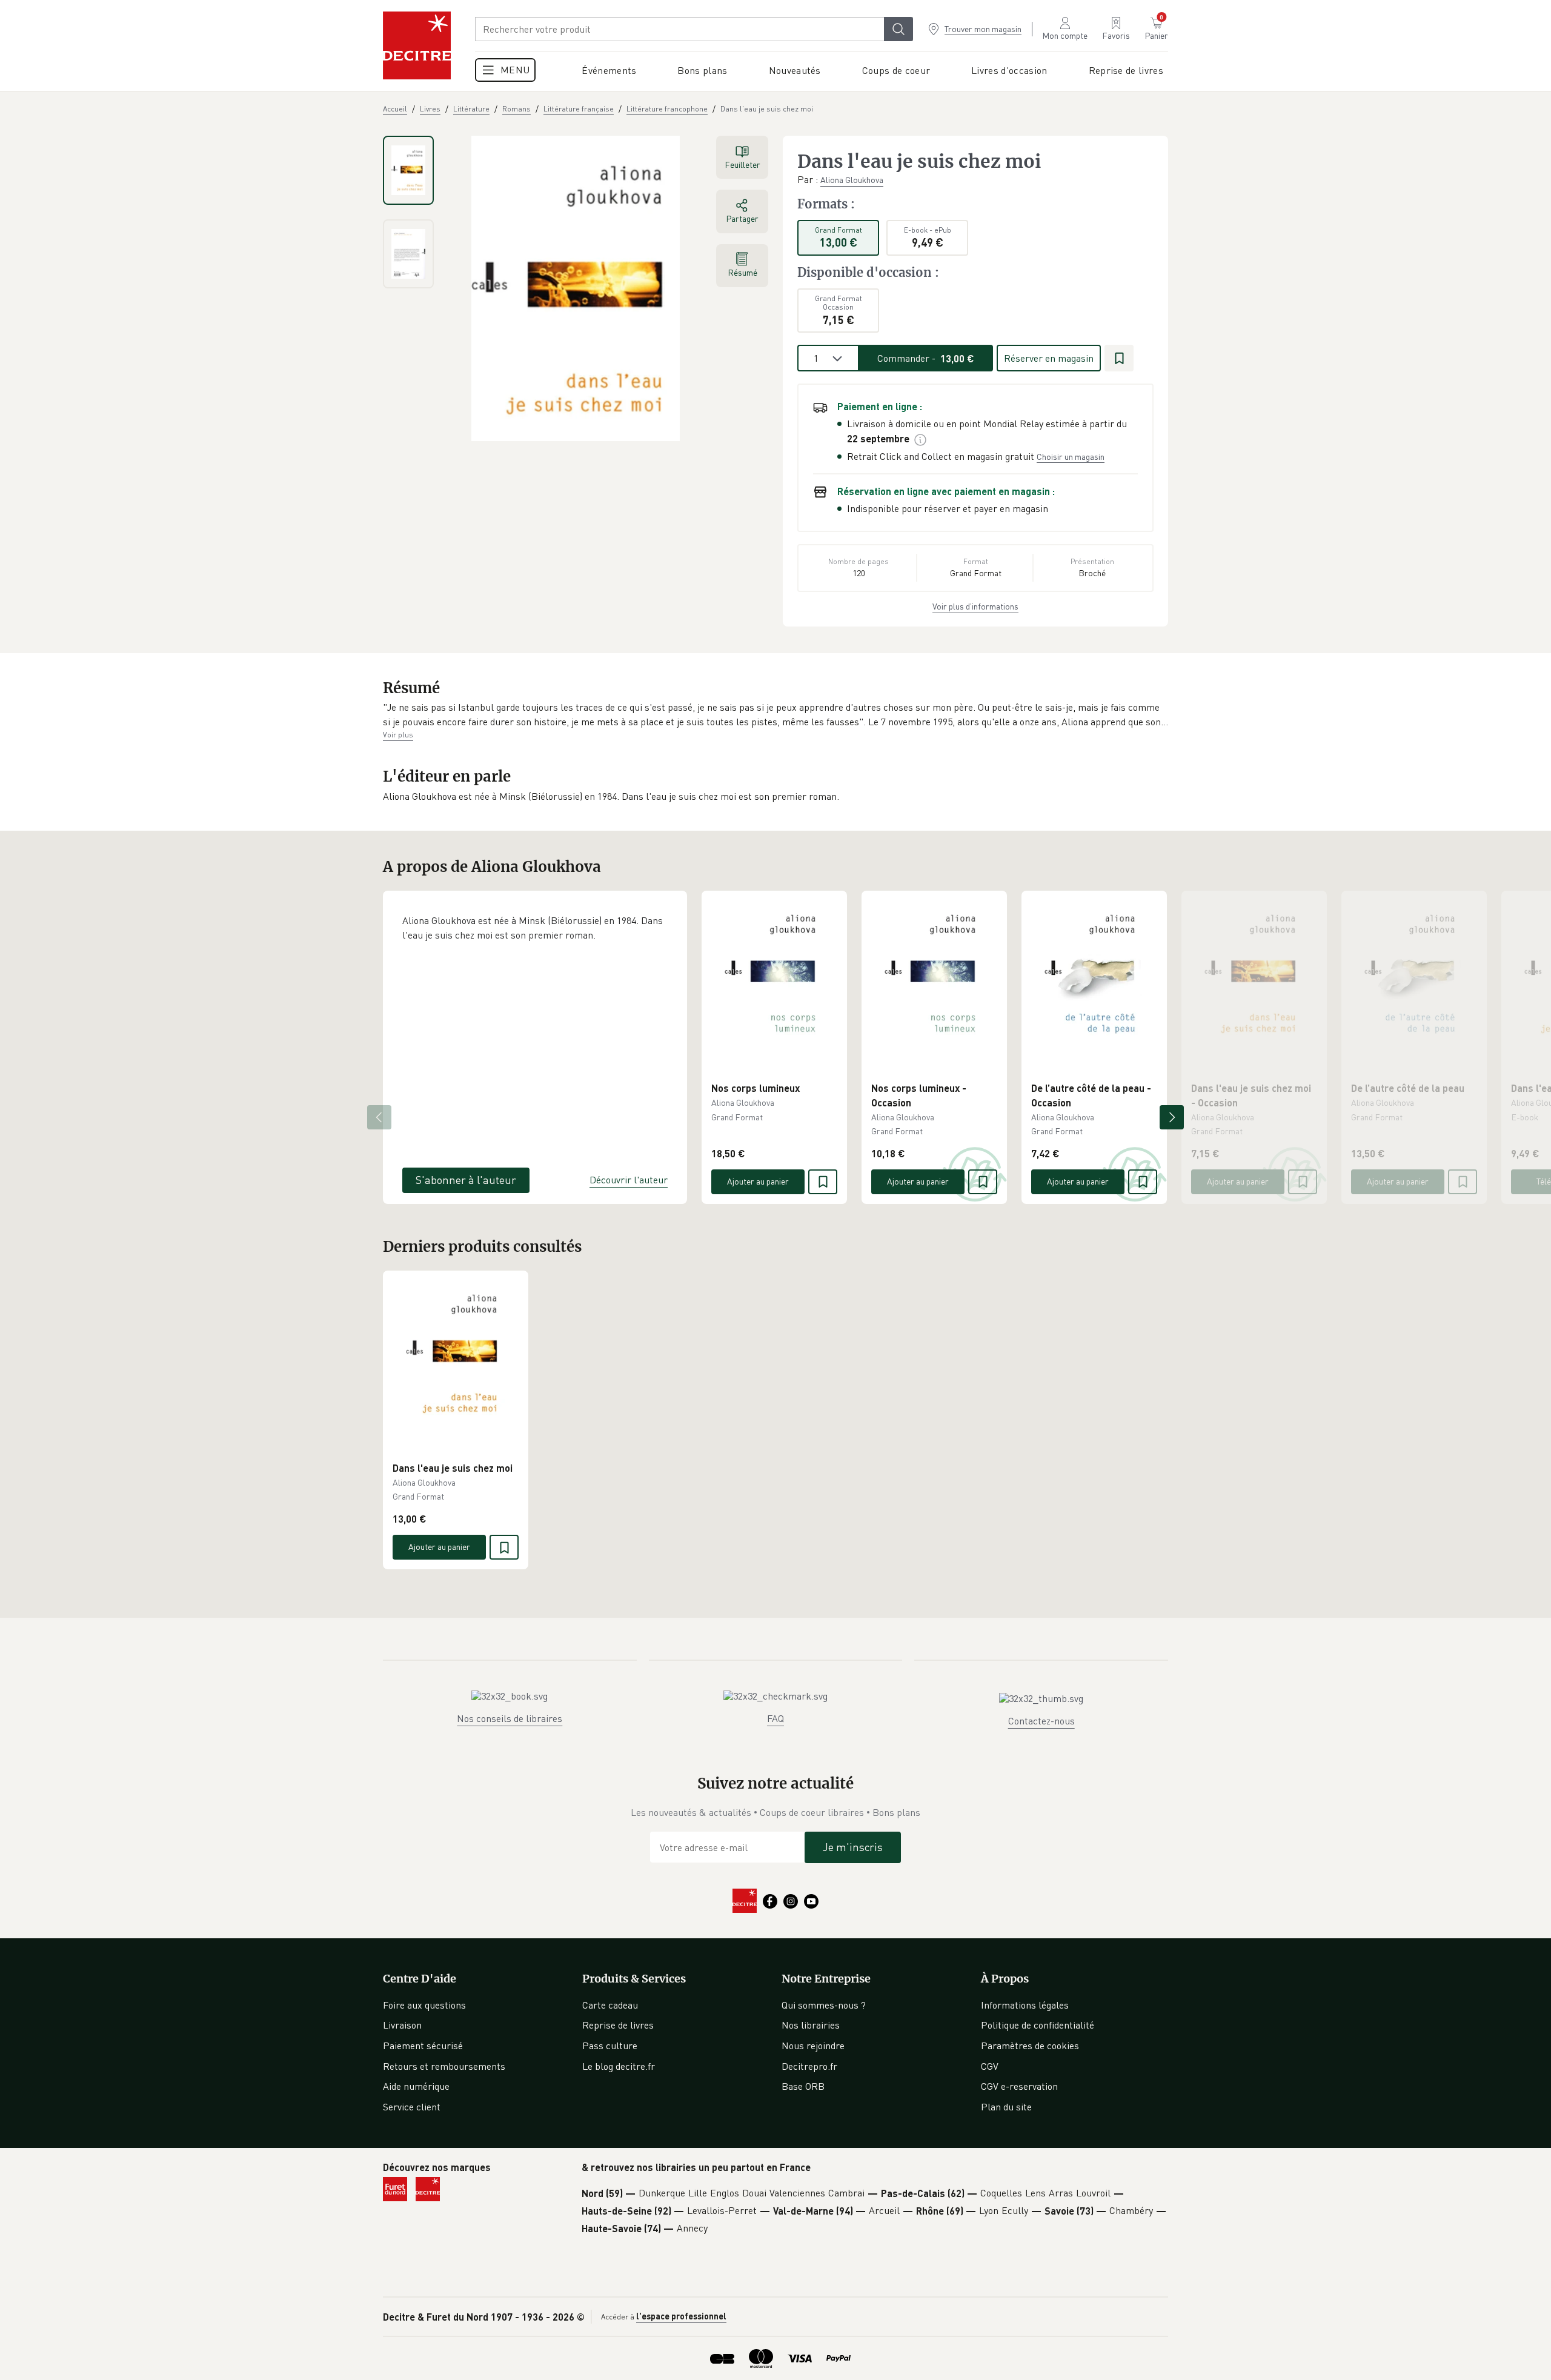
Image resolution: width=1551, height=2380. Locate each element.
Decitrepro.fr (809, 2066)
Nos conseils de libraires (510, 1718)
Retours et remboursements (444, 2066)
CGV (990, 2066)
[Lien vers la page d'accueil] (417, 45)
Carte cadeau (610, 2005)
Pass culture (610, 2046)
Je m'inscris (853, 1847)
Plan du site (1006, 2107)
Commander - (926, 358)
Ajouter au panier (758, 1181)
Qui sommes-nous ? (824, 2005)
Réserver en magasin (1049, 358)
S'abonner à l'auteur (466, 1180)
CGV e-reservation (1019, 2086)
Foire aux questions (424, 2005)
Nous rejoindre (813, 2046)
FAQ (775, 1718)
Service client (412, 2107)
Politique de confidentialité (1038, 2025)
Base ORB (803, 2086)
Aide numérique (416, 2086)
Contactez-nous (1041, 1721)
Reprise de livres (618, 2025)
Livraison (402, 2025)
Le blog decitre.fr (619, 2066)
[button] (775, 715)
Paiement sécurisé (423, 2046)
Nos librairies (811, 2025)
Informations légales (1025, 2005)
